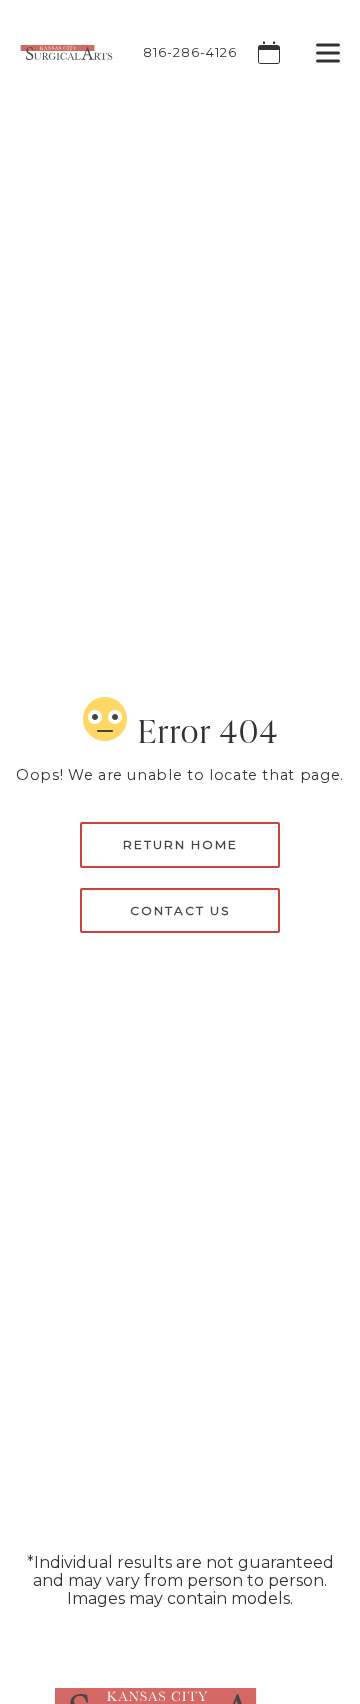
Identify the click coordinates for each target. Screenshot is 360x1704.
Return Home (180, 844)
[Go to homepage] (56, 52)
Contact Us (180, 910)
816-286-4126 (190, 52)
